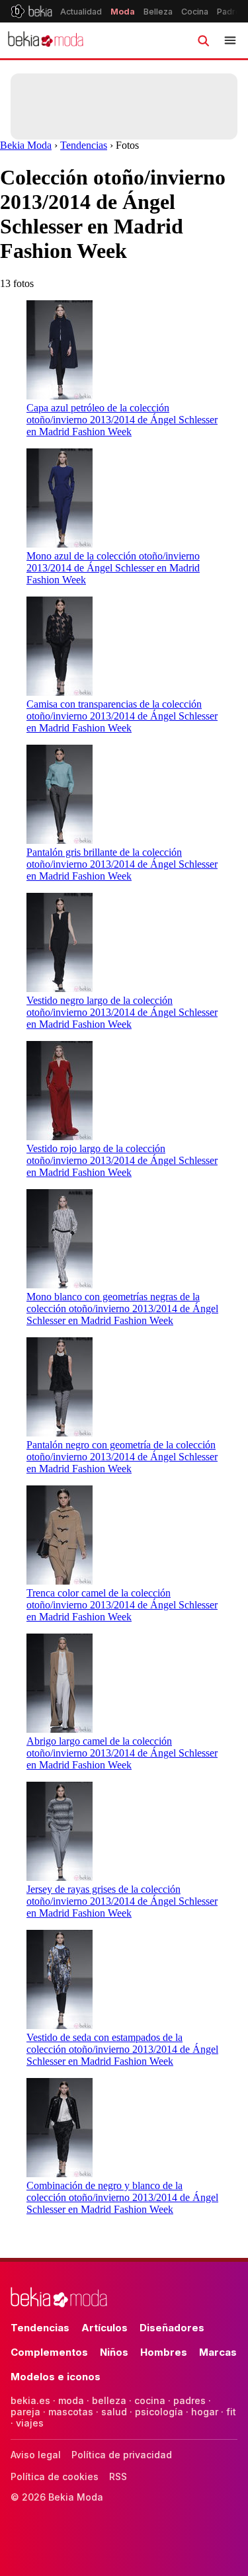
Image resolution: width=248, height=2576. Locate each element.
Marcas (218, 2352)
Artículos (104, 2328)
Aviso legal (36, 2455)
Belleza (158, 12)
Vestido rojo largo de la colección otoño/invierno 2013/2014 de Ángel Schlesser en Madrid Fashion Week (122, 1160)
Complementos (49, 2352)
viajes (30, 2423)
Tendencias (84, 145)
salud (114, 2412)
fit (231, 2412)
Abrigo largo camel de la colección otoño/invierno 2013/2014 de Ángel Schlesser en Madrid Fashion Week (122, 1753)
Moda (123, 12)
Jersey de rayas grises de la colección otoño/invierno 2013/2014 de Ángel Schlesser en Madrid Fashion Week (122, 1901)
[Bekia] (31, 11)
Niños (114, 2352)
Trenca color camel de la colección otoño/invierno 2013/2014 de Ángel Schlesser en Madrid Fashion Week (122, 1605)
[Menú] (230, 40)
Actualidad (81, 12)
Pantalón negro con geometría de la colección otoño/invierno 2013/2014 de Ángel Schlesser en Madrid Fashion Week (122, 1457)
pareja (25, 2412)
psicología (159, 2412)
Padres (231, 12)
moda (71, 2400)
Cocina (195, 12)
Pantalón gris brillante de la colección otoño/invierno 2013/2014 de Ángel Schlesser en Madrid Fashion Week (122, 864)
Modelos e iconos (56, 2377)
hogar (205, 2412)
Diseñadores (172, 2328)
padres (189, 2400)
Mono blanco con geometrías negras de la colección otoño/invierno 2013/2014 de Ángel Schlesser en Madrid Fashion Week (122, 1309)
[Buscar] (203, 40)
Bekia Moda (26, 145)
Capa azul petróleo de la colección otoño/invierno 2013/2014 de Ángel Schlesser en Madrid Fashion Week (122, 420)
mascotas (71, 2412)
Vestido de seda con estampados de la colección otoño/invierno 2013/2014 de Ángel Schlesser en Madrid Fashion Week (122, 2049)
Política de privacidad (122, 2455)
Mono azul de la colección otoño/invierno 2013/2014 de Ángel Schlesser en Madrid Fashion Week (113, 568)
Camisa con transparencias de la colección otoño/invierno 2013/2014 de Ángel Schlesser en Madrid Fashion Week (122, 716)
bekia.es (30, 2400)
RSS (118, 2476)
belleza (109, 2400)
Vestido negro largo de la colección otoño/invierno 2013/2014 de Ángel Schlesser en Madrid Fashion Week (122, 1012)
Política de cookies (55, 2476)
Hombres (164, 2352)
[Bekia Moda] (46, 40)
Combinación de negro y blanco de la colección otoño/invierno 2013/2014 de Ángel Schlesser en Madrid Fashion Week (122, 2197)
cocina (150, 2400)
